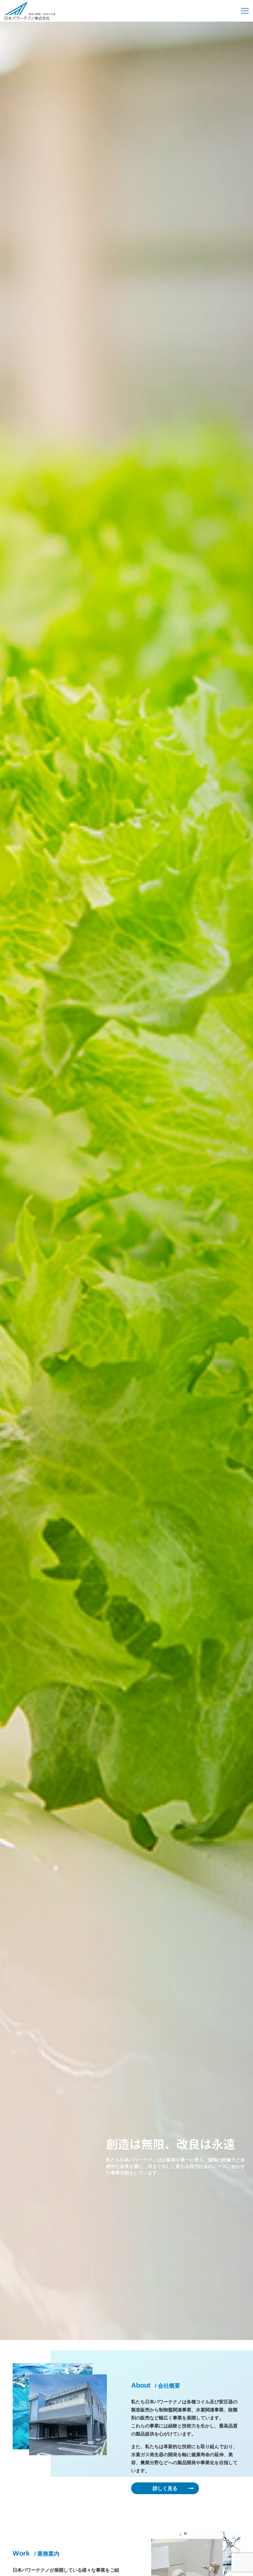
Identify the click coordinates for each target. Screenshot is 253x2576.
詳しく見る (165, 2488)
